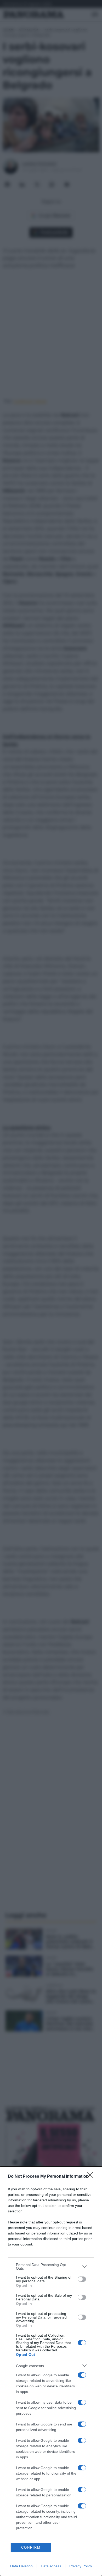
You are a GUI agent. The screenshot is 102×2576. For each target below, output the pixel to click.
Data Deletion (21, 2566)
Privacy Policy (81, 2566)
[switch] (82, 2279)
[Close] (92, 2177)
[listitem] (51, 2267)
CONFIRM (31, 2547)
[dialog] (51, 2371)
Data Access (51, 2566)
